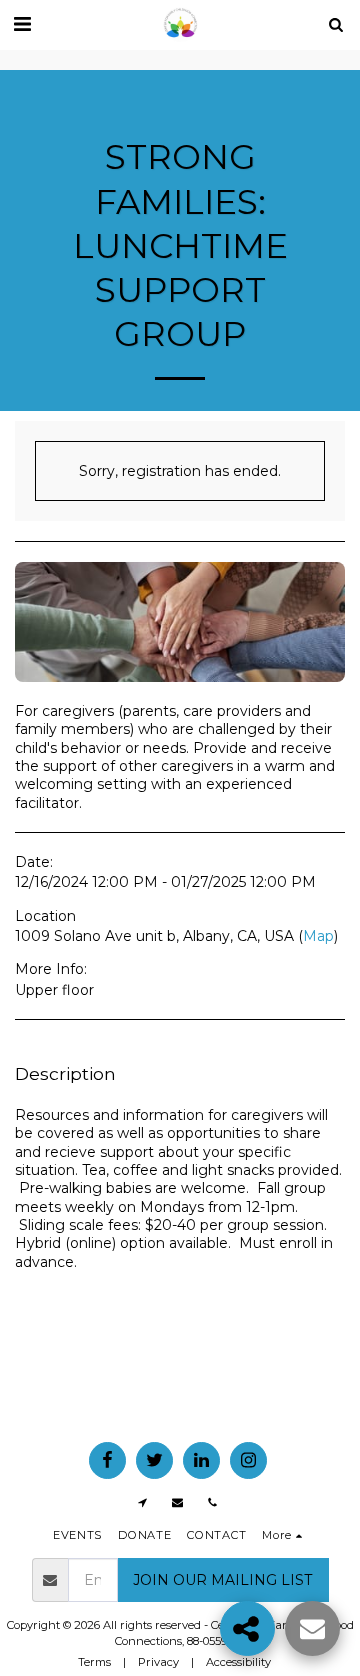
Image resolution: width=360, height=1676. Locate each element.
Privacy (158, 1662)
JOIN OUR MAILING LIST (222, 1580)
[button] (22, 24)
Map (318, 936)
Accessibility (238, 1662)
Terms (94, 1662)
